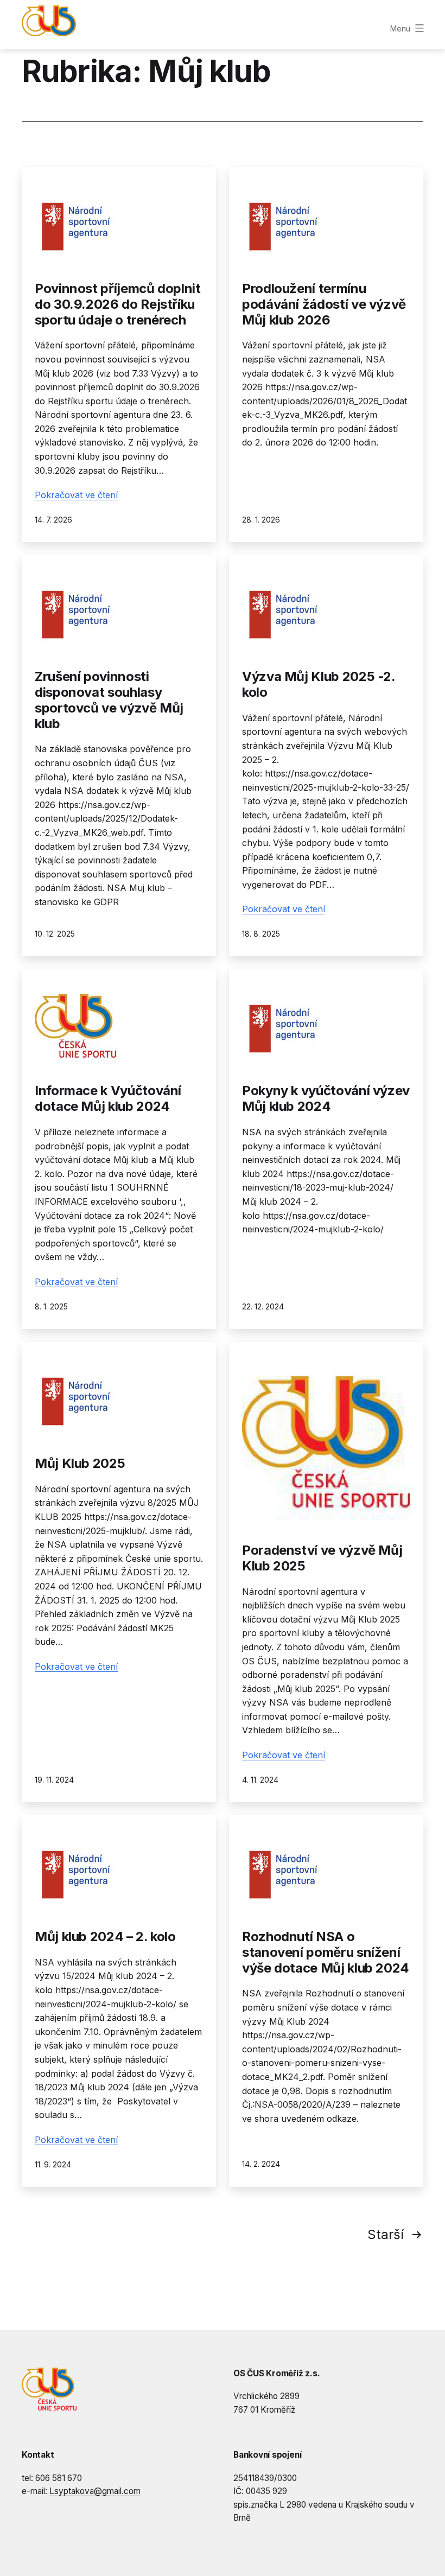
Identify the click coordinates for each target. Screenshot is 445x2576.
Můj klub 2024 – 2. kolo (105, 1936)
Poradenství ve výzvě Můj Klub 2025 (322, 1558)
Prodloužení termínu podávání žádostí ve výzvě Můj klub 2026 (324, 304)
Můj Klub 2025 (80, 1463)
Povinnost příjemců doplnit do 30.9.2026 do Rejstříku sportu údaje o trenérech (118, 304)
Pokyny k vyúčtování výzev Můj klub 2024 (326, 1098)
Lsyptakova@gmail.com (95, 2491)
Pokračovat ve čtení (76, 495)
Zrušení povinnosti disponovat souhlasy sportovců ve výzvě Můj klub (109, 700)
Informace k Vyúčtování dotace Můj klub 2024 (108, 1098)
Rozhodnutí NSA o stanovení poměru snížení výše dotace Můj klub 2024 (326, 1952)
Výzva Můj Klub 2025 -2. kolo (319, 684)
